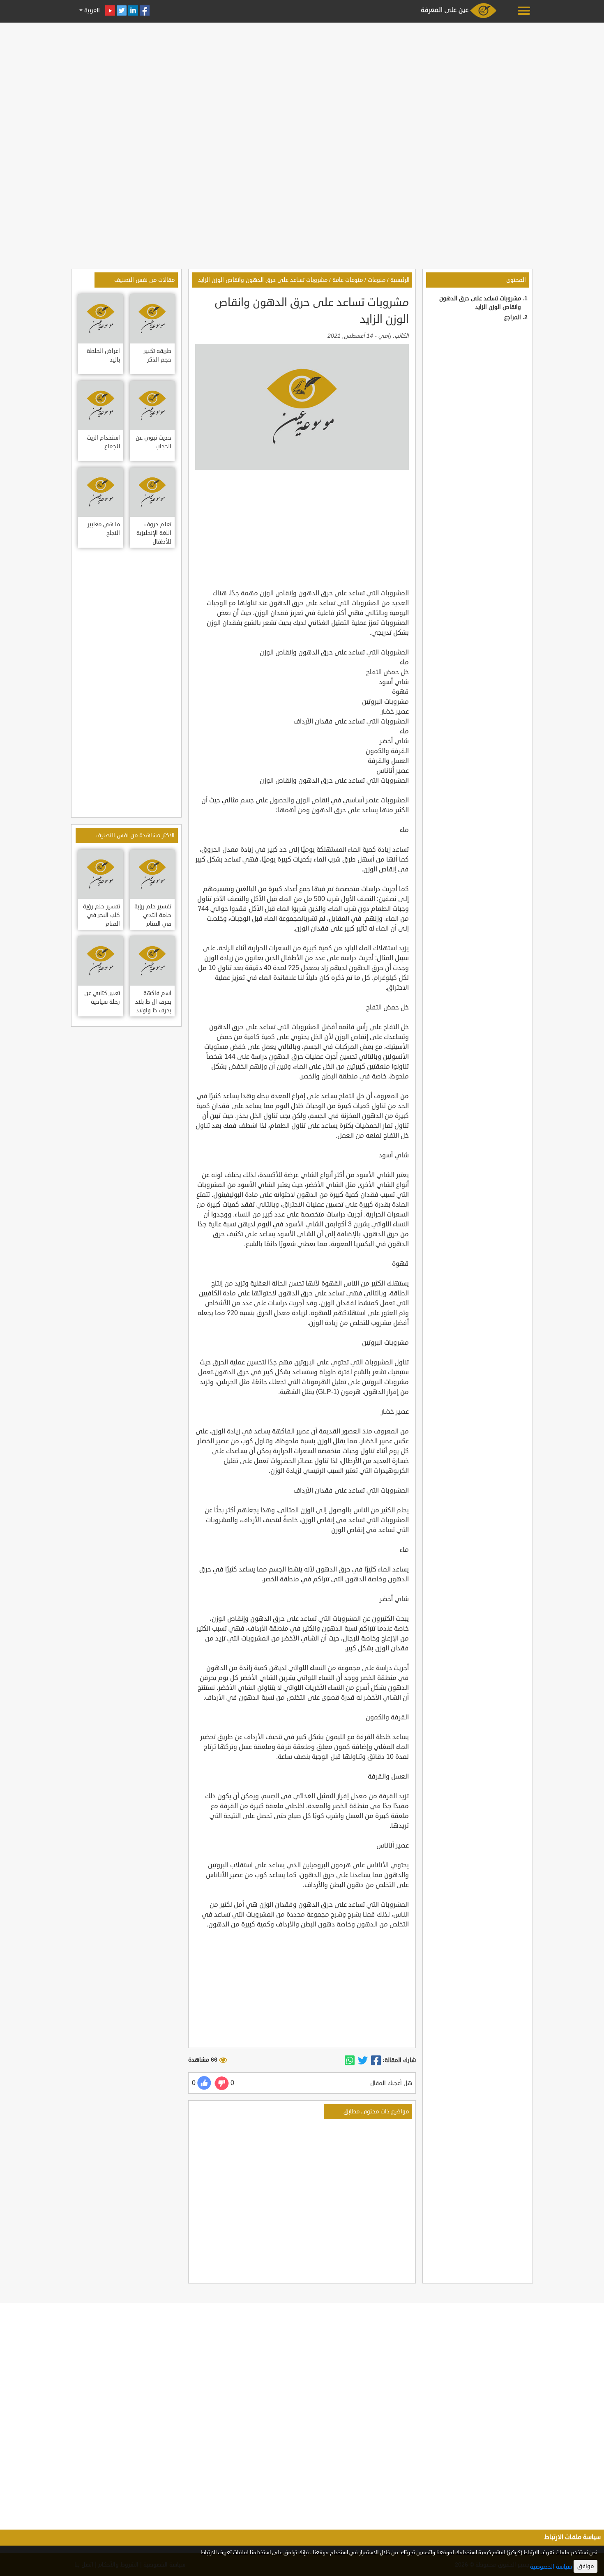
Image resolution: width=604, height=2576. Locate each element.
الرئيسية (400, 280)
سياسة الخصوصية (551, 2567)
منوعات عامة (348, 280)
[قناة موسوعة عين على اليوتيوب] (110, 10)
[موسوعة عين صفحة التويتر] (122, 10)
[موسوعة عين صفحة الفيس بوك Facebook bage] (145, 10)
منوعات (377, 280)
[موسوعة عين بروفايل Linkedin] (133, 10)
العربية (91, 10)
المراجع (513, 317)
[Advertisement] (302, 83)
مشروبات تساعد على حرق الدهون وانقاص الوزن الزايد (263, 280)
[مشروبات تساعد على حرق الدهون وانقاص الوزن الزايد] (376, 2060)
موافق (586, 2566)
